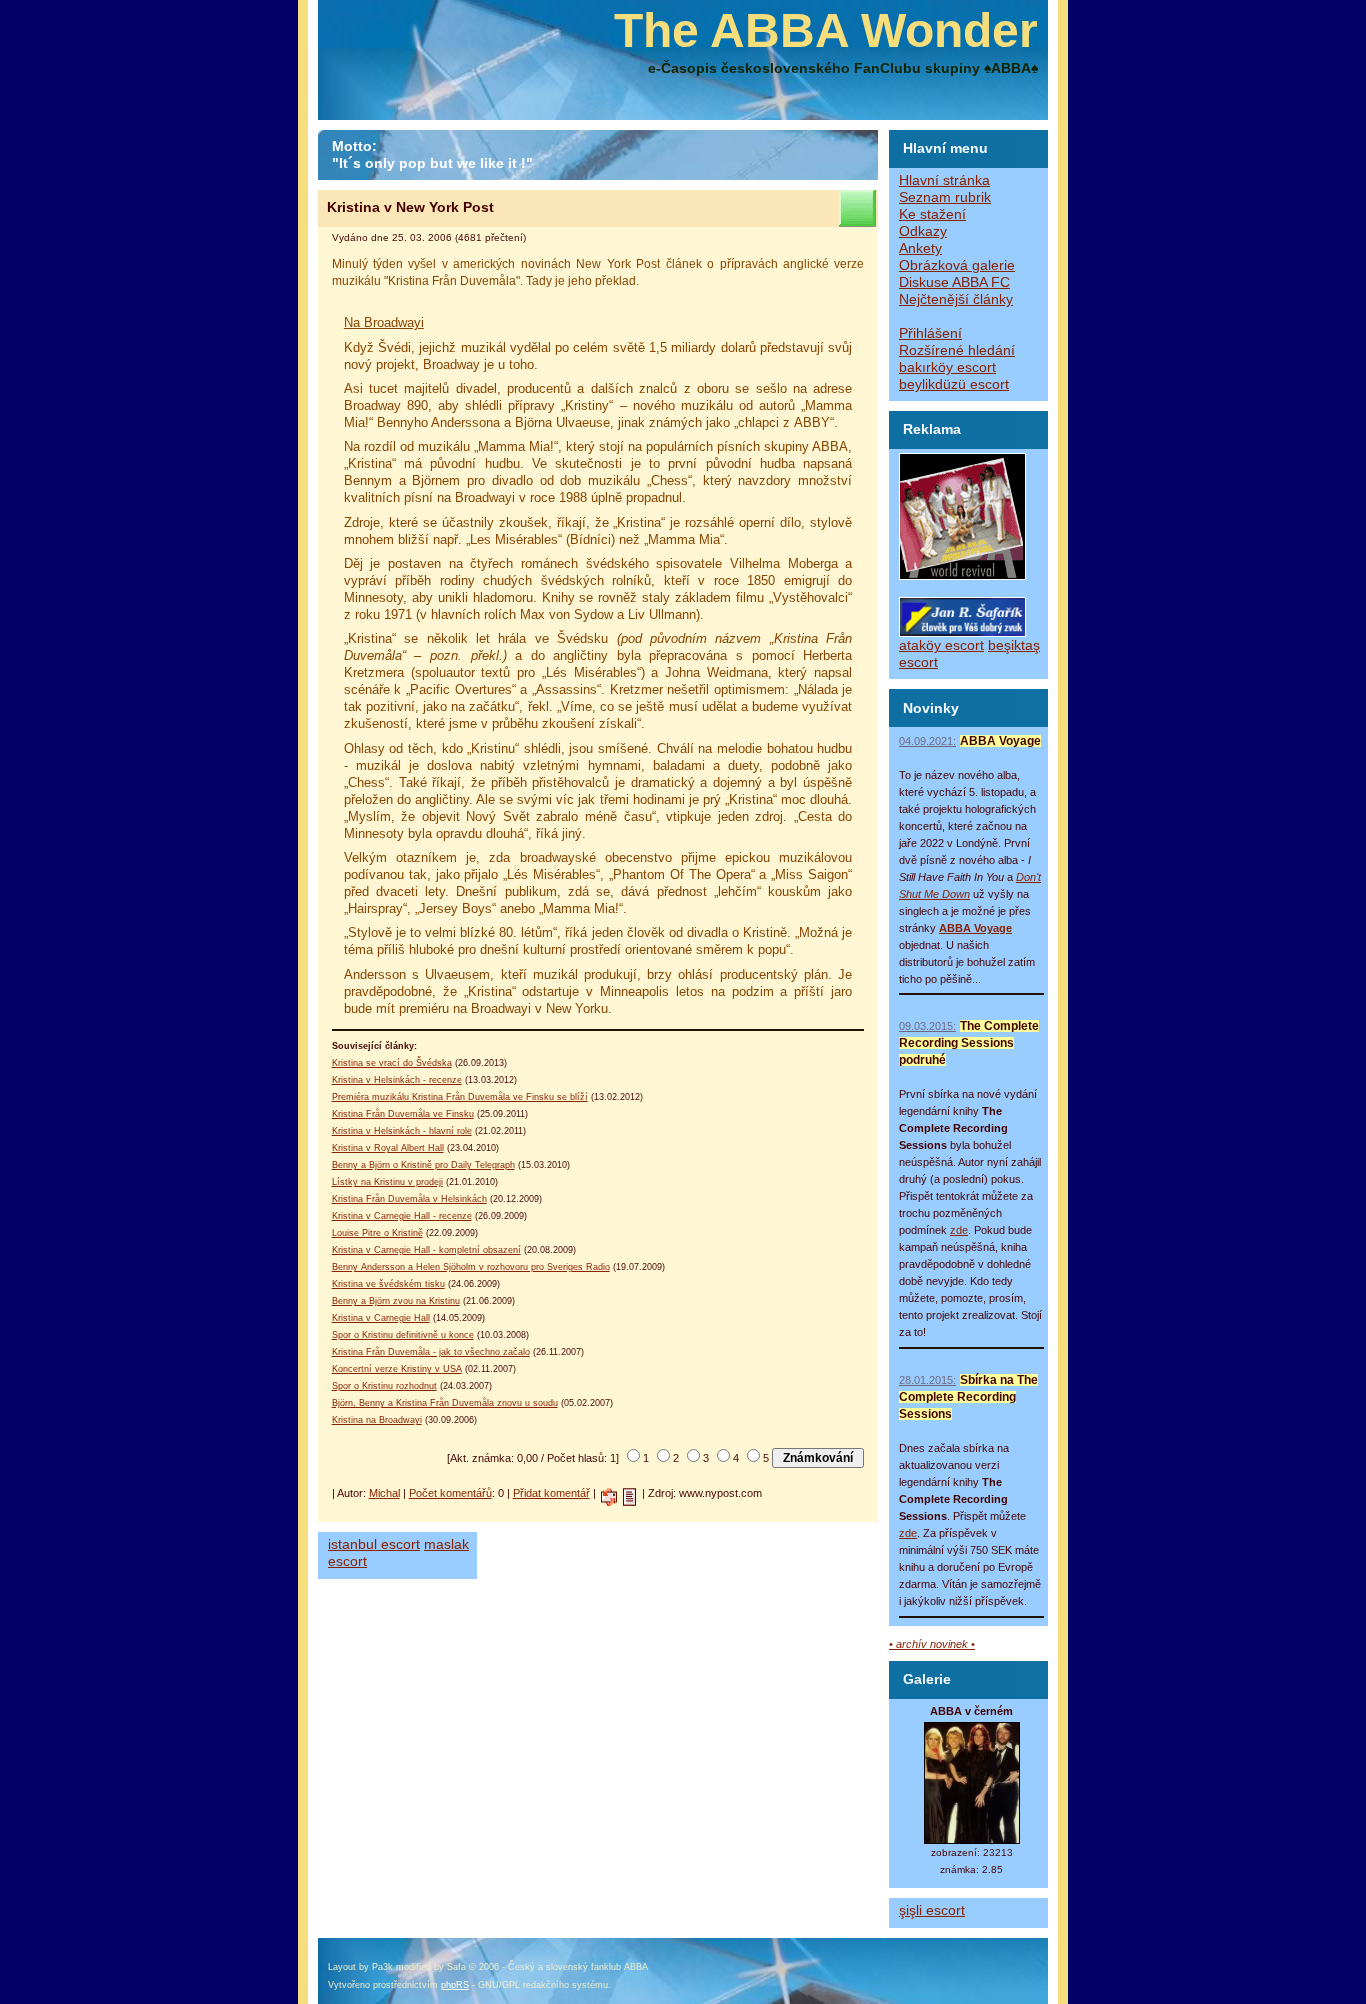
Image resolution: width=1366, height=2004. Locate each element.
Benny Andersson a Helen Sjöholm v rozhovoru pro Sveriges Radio (471, 1267)
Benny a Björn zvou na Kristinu (396, 1301)
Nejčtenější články (956, 299)
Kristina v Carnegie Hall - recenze (402, 1216)
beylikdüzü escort (954, 384)
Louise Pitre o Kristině (377, 1233)
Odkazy (923, 231)
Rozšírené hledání (957, 350)
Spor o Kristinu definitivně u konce (403, 1335)
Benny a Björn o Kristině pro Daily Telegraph (423, 1165)
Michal (384, 1493)
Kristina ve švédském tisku (388, 1284)
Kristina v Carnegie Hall (381, 1318)
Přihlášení (930, 333)
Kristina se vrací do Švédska (392, 1063)
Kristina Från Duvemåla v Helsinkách (409, 1199)
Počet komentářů (450, 1493)
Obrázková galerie (957, 265)
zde (959, 1230)
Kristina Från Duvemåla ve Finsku (403, 1114)
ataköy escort (941, 645)
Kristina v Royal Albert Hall (388, 1148)
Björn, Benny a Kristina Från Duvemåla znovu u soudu (445, 1403)
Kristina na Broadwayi (377, 1420)
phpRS (455, 1985)
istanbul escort (374, 1544)
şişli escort (932, 1910)
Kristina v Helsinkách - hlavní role (402, 1131)
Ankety (920, 248)
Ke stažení (932, 214)
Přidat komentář (551, 1493)
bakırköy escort (947, 367)
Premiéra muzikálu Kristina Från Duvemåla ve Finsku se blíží (460, 1097)
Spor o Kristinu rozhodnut (384, 1386)
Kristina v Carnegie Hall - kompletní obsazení (426, 1250)
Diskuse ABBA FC (954, 282)
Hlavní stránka (944, 180)
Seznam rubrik (945, 197)
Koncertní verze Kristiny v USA (397, 1369)
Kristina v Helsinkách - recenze (397, 1080)
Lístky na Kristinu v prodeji (387, 1182)
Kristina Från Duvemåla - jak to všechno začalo (431, 1352)
